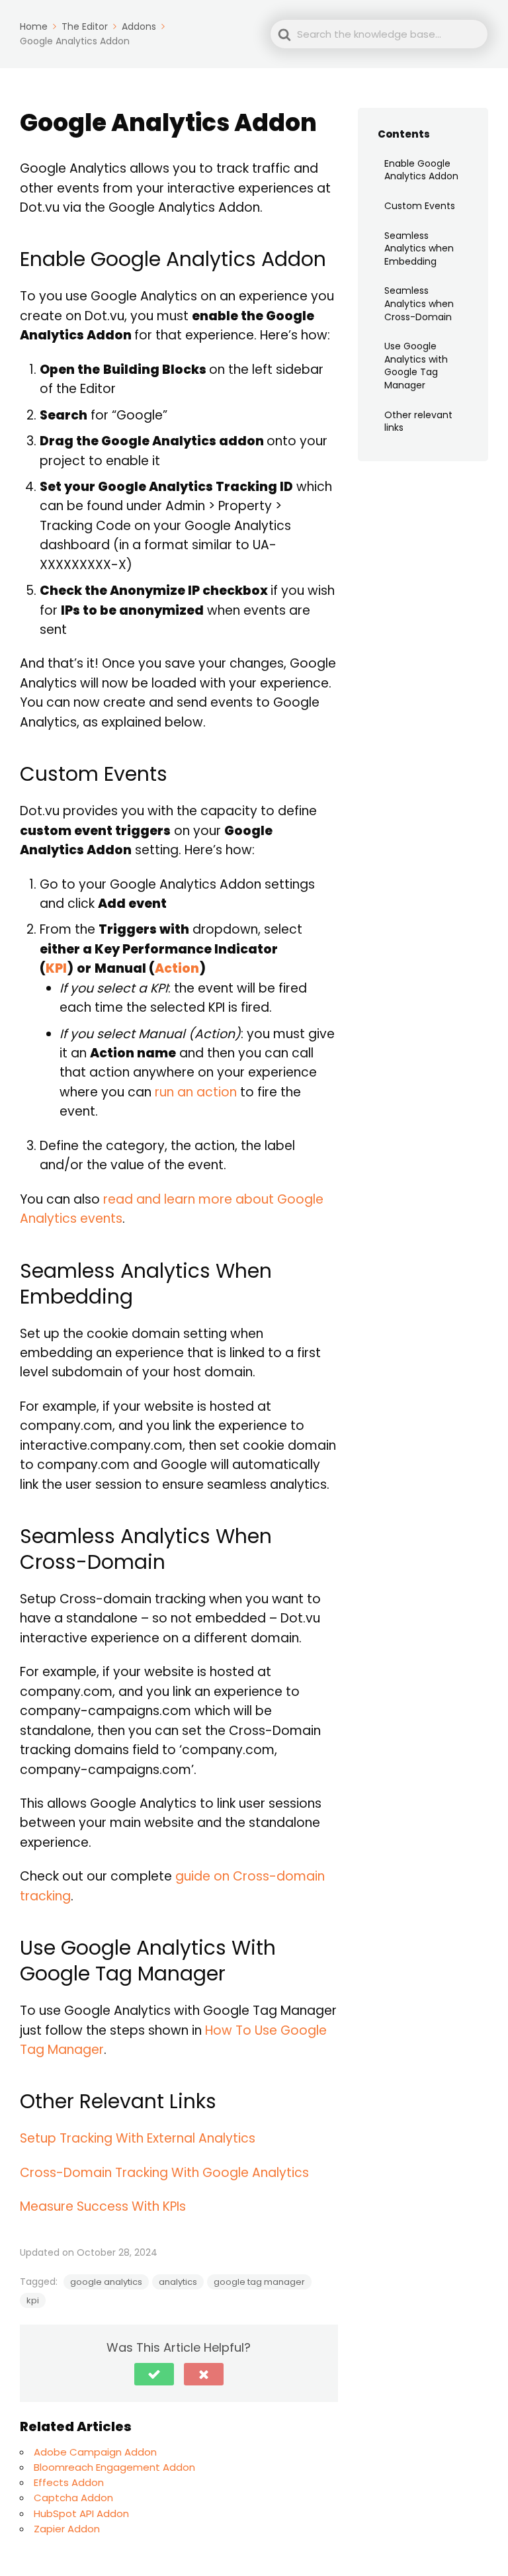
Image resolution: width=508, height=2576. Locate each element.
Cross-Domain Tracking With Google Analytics (164, 2173)
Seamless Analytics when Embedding (419, 248)
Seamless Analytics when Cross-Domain (419, 303)
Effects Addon (69, 2482)
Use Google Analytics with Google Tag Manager (416, 366)
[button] (154, 2374)
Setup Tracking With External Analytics (138, 2138)
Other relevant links (418, 422)
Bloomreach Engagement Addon (114, 2467)
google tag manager (259, 2282)
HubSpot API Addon (81, 2513)
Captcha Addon (73, 2498)
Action (177, 968)
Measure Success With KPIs (103, 2206)
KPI (56, 968)
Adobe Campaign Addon (95, 2452)
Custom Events (420, 206)
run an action (196, 1092)
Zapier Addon (67, 2529)
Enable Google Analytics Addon (421, 170)
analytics (178, 2282)
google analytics (106, 2282)
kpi (33, 2300)
